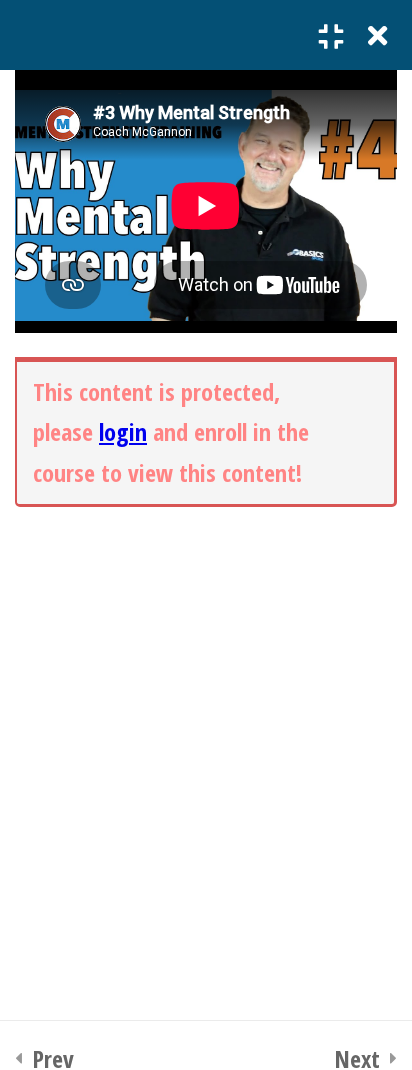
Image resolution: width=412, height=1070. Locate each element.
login (123, 431)
